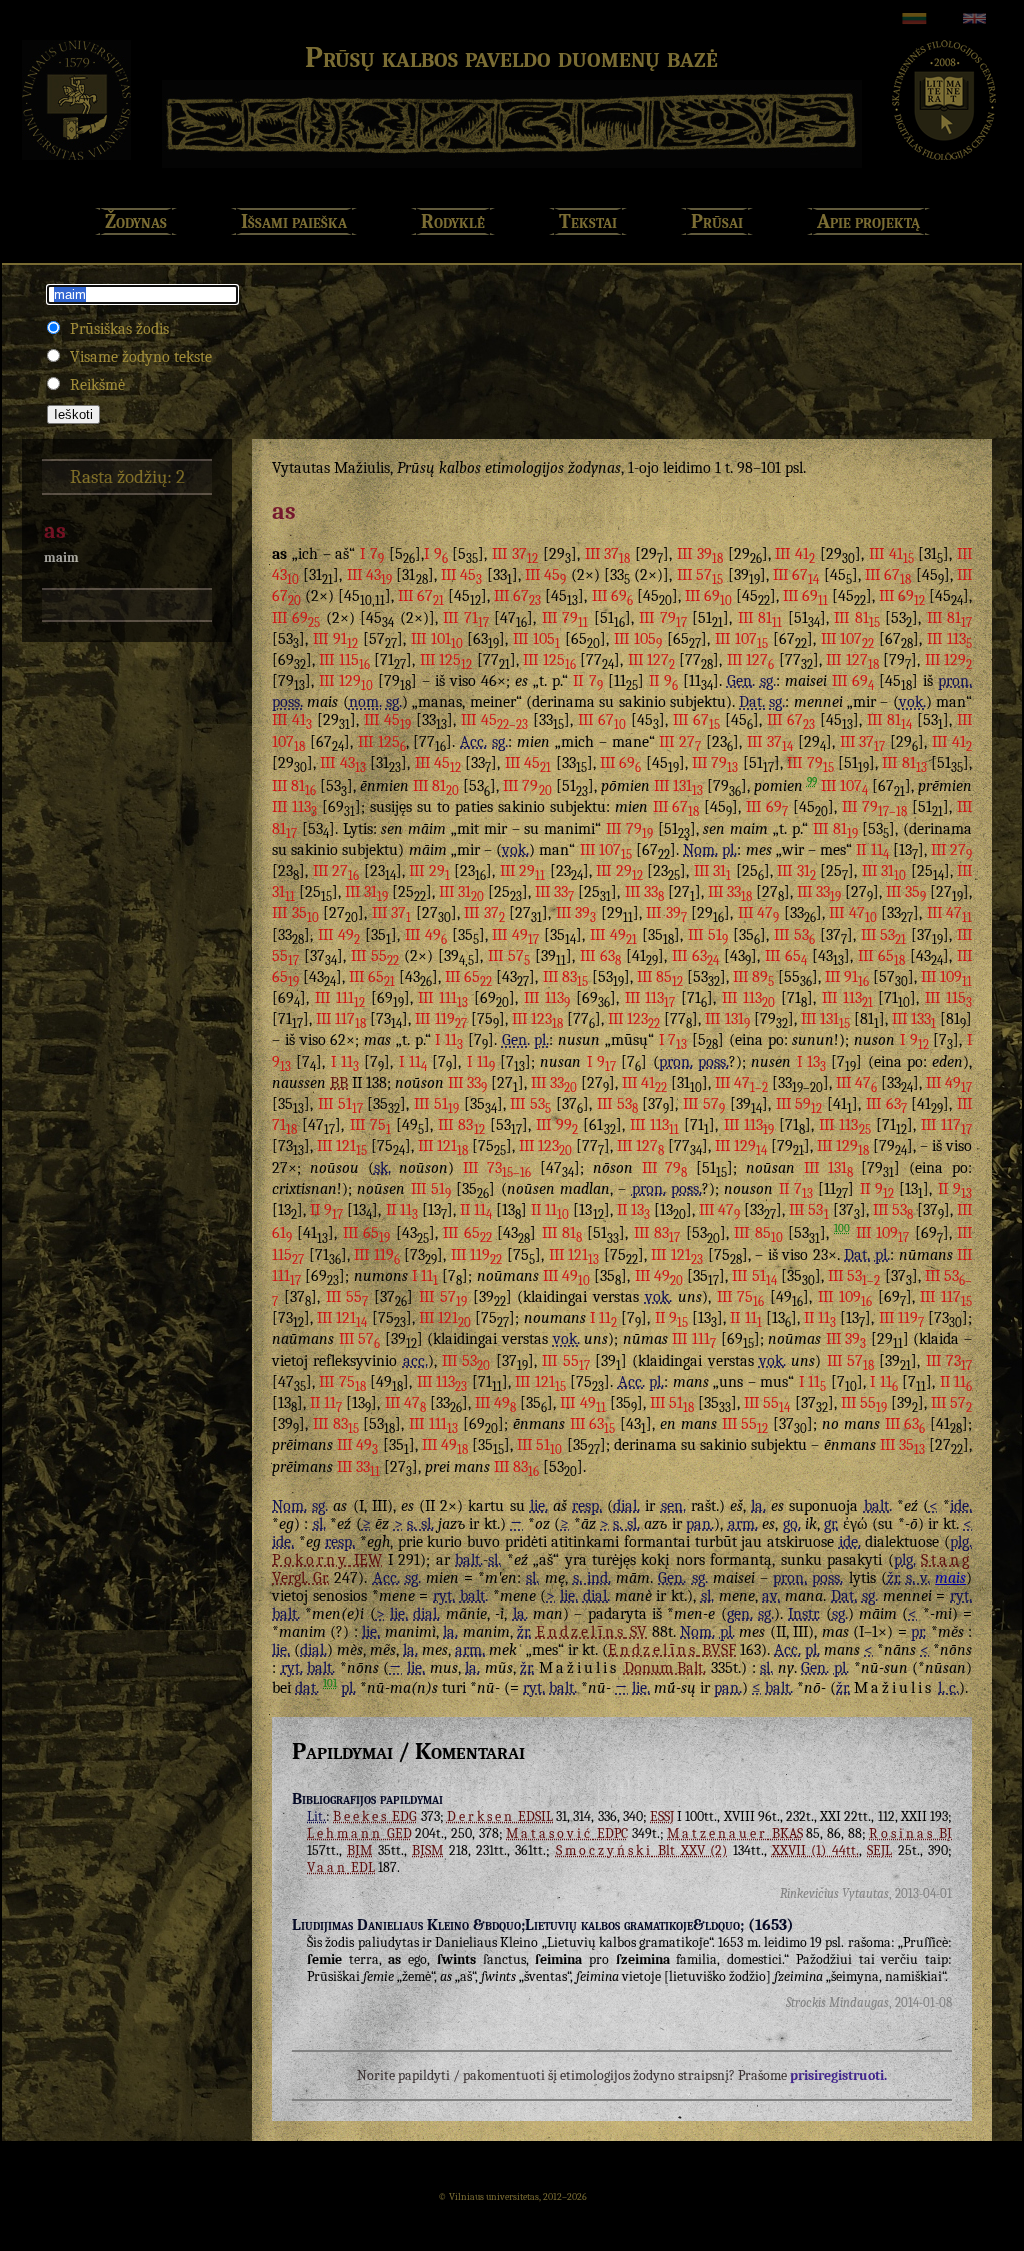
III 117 (341, 1019)
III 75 (370, 1125)
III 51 (708, 935)
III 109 (946, 977)
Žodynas (136, 221)
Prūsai (717, 221)
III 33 (554, 892)
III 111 (340, 998)
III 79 (565, 618)
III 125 (446, 660)
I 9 (436, 554)
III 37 (515, 554)
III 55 (375, 956)
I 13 (811, 1062)
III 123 (537, 1019)
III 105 (536, 639)
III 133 (914, 1019)
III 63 (600, 956)
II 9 (663, 681)
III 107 (741, 639)
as (55, 531)
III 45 (461, 575)
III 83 (565, 977)
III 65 (786, 956)
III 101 (437, 639)
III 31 (713, 871)
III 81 (760, 618)
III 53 (794, 935)
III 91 (335, 639)
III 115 (344, 660)
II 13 (633, 1210)
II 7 (587, 681)
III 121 (342, 1146)
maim (61, 557)
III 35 (906, 892)
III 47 (759, 913)
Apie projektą (868, 221)
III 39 (700, 554)
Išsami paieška (294, 221)
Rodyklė (453, 221)
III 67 (796, 575)
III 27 (680, 742)
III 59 (799, 1104)
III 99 (557, 1125)
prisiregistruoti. (838, 2075)
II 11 (872, 850)
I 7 (372, 554)
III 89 (753, 977)
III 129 (948, 660)
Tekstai (588, 221)
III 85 (660, 977)
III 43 (369, 575)
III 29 (429, 871)
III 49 (339, 935)
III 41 (795, 554)
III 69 (612, 596)
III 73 (497, 1168)
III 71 (465, 618)
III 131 (678, 786)
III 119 (440, 1019)
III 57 (700, 575)
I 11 (449, 1040)
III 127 (651, 660)
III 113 (949, 639)
